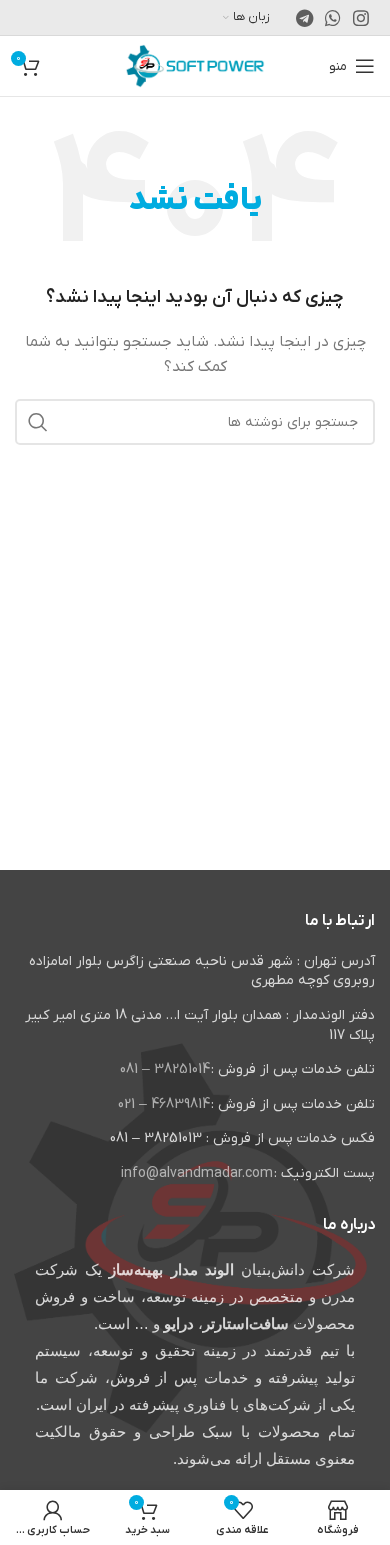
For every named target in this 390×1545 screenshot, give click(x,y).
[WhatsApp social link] (333, 18)
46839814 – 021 (164, 1104)
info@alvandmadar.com (197, 1173)
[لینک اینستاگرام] (361, 18)
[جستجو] (38, 422)
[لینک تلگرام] (304, 18)
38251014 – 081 (165, 1069)
